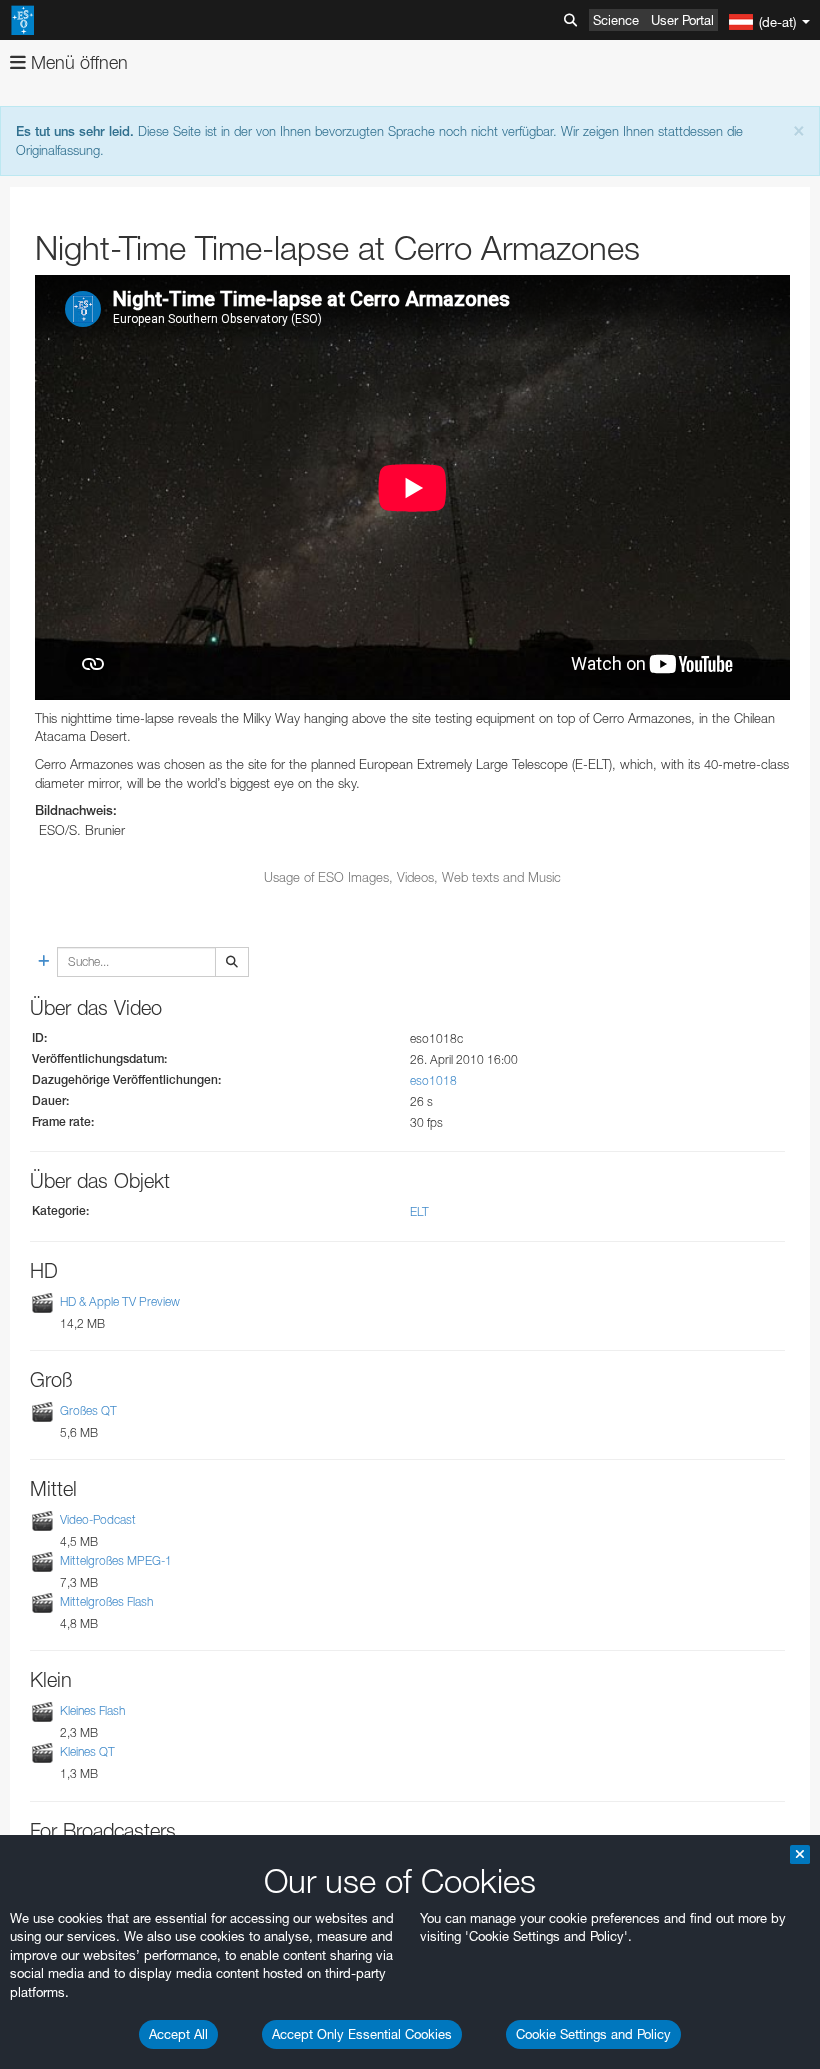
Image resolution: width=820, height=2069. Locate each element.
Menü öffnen (77, 62)
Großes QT (88, 1410)
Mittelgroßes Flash (106, 1601)
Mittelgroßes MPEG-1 (116, 1560)
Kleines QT (87, 1752)
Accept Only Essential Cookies (362, 2034)
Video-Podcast (98, 1519)
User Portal (682, 20)
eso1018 (433, 1080)
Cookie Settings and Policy (593, 2034)
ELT (419, 1211)
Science (616, 20)
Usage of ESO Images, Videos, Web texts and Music (412, 877)
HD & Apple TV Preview (120, 1301)
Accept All (178, 2034)
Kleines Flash (92, 1710)
